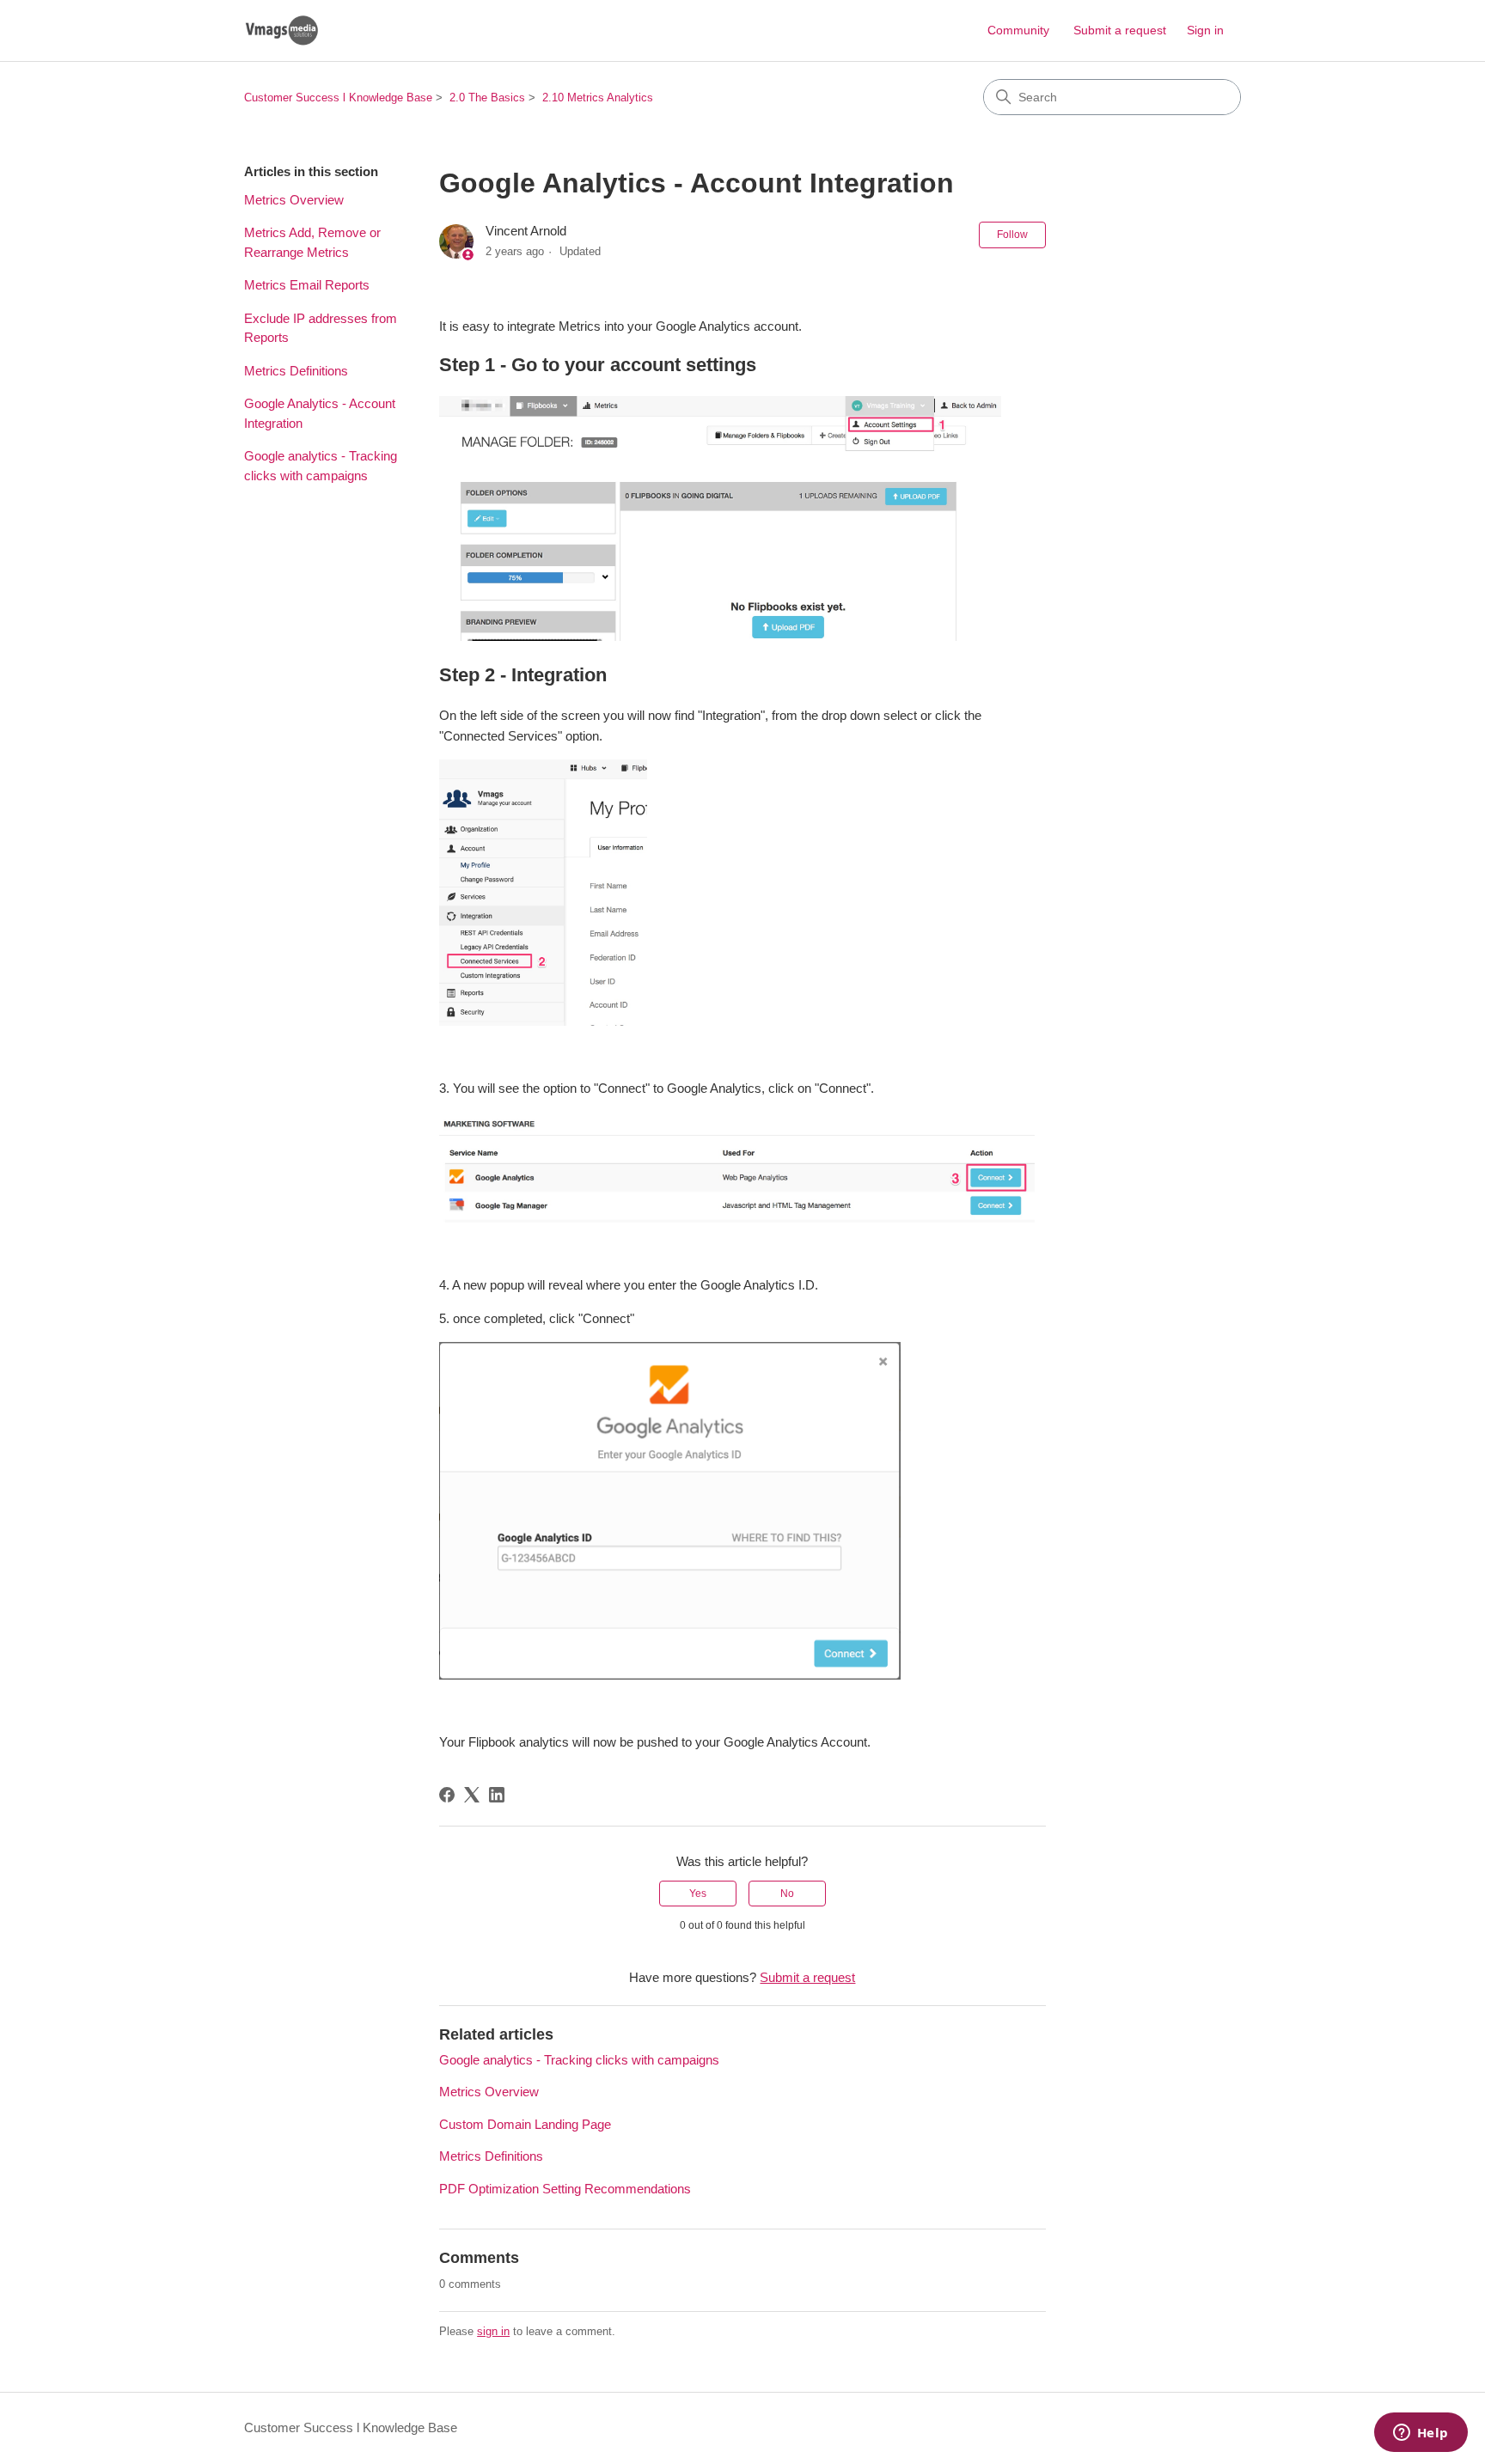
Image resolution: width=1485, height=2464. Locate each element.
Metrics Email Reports (307, 285)
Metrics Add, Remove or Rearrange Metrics (312, 242)
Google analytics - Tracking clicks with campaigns (321, 466)
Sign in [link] (1205, 30)
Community (1018, 30)
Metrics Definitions (296, 371)
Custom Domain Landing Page (525, 2124)
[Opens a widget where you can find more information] (1421, 2434)
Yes (698, 1894)
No (787, 1894)
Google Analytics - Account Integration (320, 413)
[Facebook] (447, 1795)
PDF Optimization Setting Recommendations (565, 2189)
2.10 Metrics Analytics (598, 98)
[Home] (281, 30)
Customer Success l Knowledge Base (338, 98)
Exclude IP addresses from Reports (321, 328)
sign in (493, 2331)
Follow (1012, 235)
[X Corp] (472, 1795)
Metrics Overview (294, 200)
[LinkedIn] (497, 1795)
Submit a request (1120, 30)
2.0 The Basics (487, 98)
